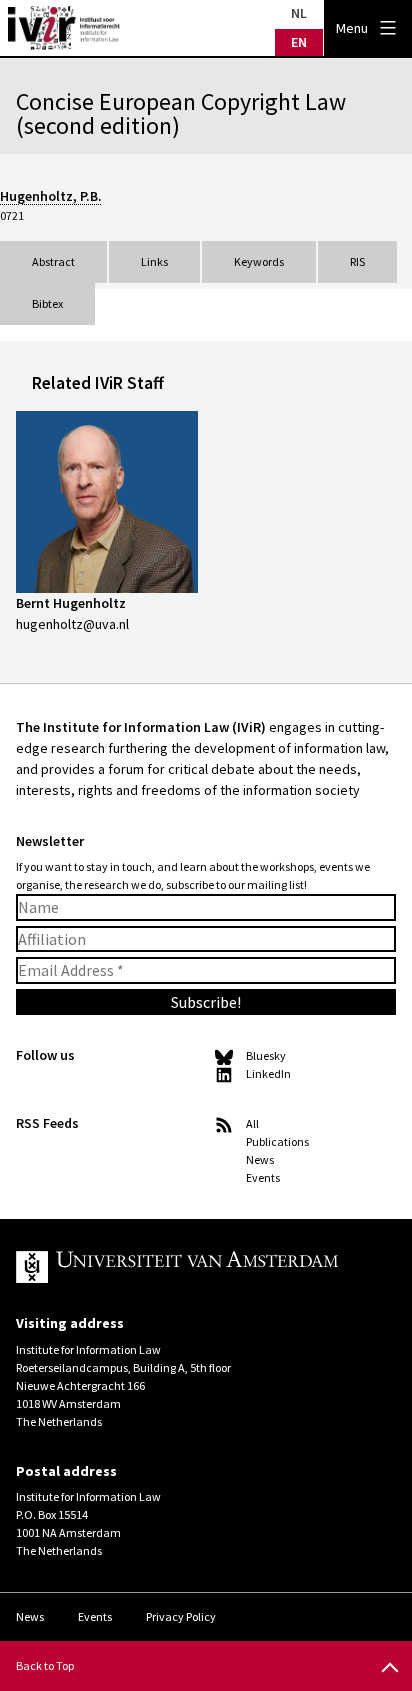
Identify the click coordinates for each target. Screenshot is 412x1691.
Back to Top (45, 1665)
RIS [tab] (357, 261)
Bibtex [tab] (47, 303)
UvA (190, 1267)
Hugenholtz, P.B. (51, 196)
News (260, 1159)
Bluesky (266, 1055)
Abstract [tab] (53, 261)
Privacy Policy (181, 1616)
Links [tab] (154, 261)
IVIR (64, 28)
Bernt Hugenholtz (71, 603)
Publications (277, 1141)
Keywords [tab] (259, 261)
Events (263, 1177)
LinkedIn (268, 1073)
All (252, 1123)
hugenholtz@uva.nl (72, 624)
